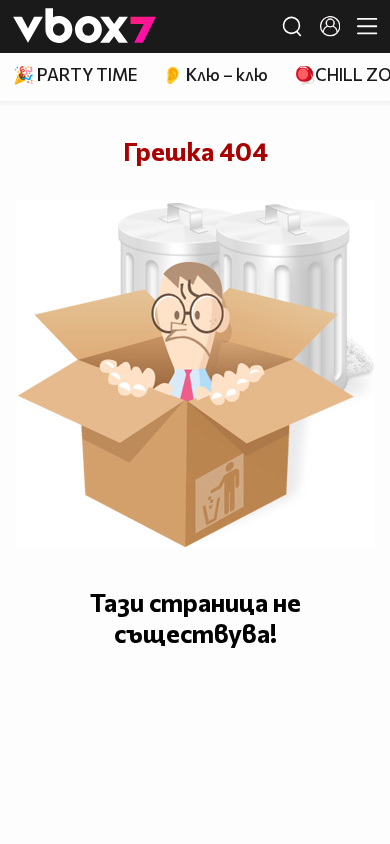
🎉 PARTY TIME (75, 74)
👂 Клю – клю (215, 74)
